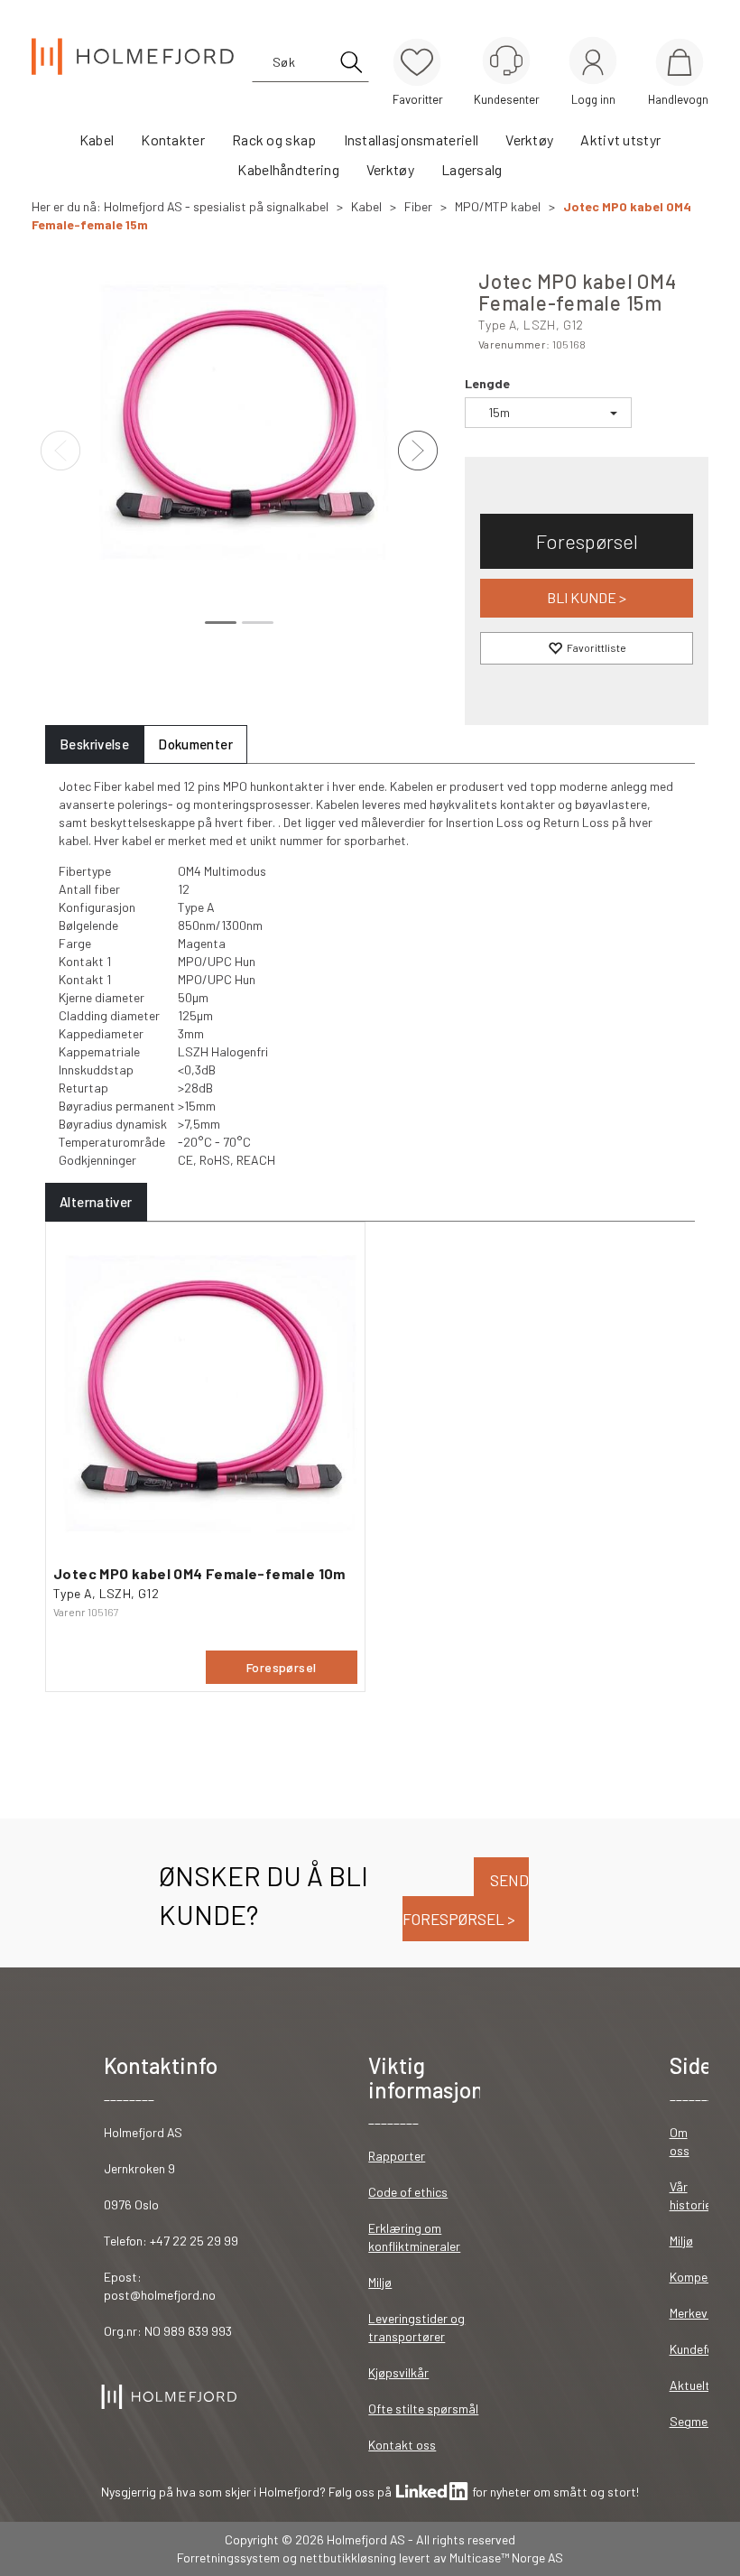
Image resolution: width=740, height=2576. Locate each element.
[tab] (94, 744)
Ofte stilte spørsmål (423, 2409)
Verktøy (529, 139)
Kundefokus (701, 2349)
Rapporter (397, 2156)
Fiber (418, 206)
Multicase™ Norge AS (506, 2557)
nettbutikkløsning (348, 2557)
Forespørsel (587, 541)
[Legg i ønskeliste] (587, 648)
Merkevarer (700, 2313)
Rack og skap (274, 139)
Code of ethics (408, 2192)
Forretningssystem (228, 2557)
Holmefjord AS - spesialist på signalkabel (216, 206)
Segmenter (700, 2421)
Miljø (380, 2282)
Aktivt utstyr (620, 139)
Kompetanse (704, 2277)
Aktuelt (690, 2385)
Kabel (97, 139)
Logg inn (593, 64)
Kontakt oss (402, 2445)
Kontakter (173, 139)
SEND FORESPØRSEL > (466, 1899)
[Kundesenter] (506, 60)
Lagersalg (472, 169)
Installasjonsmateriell (412, 139)
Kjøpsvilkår (398, 2372)
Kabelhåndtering (288, 169)
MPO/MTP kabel (498, 206)
